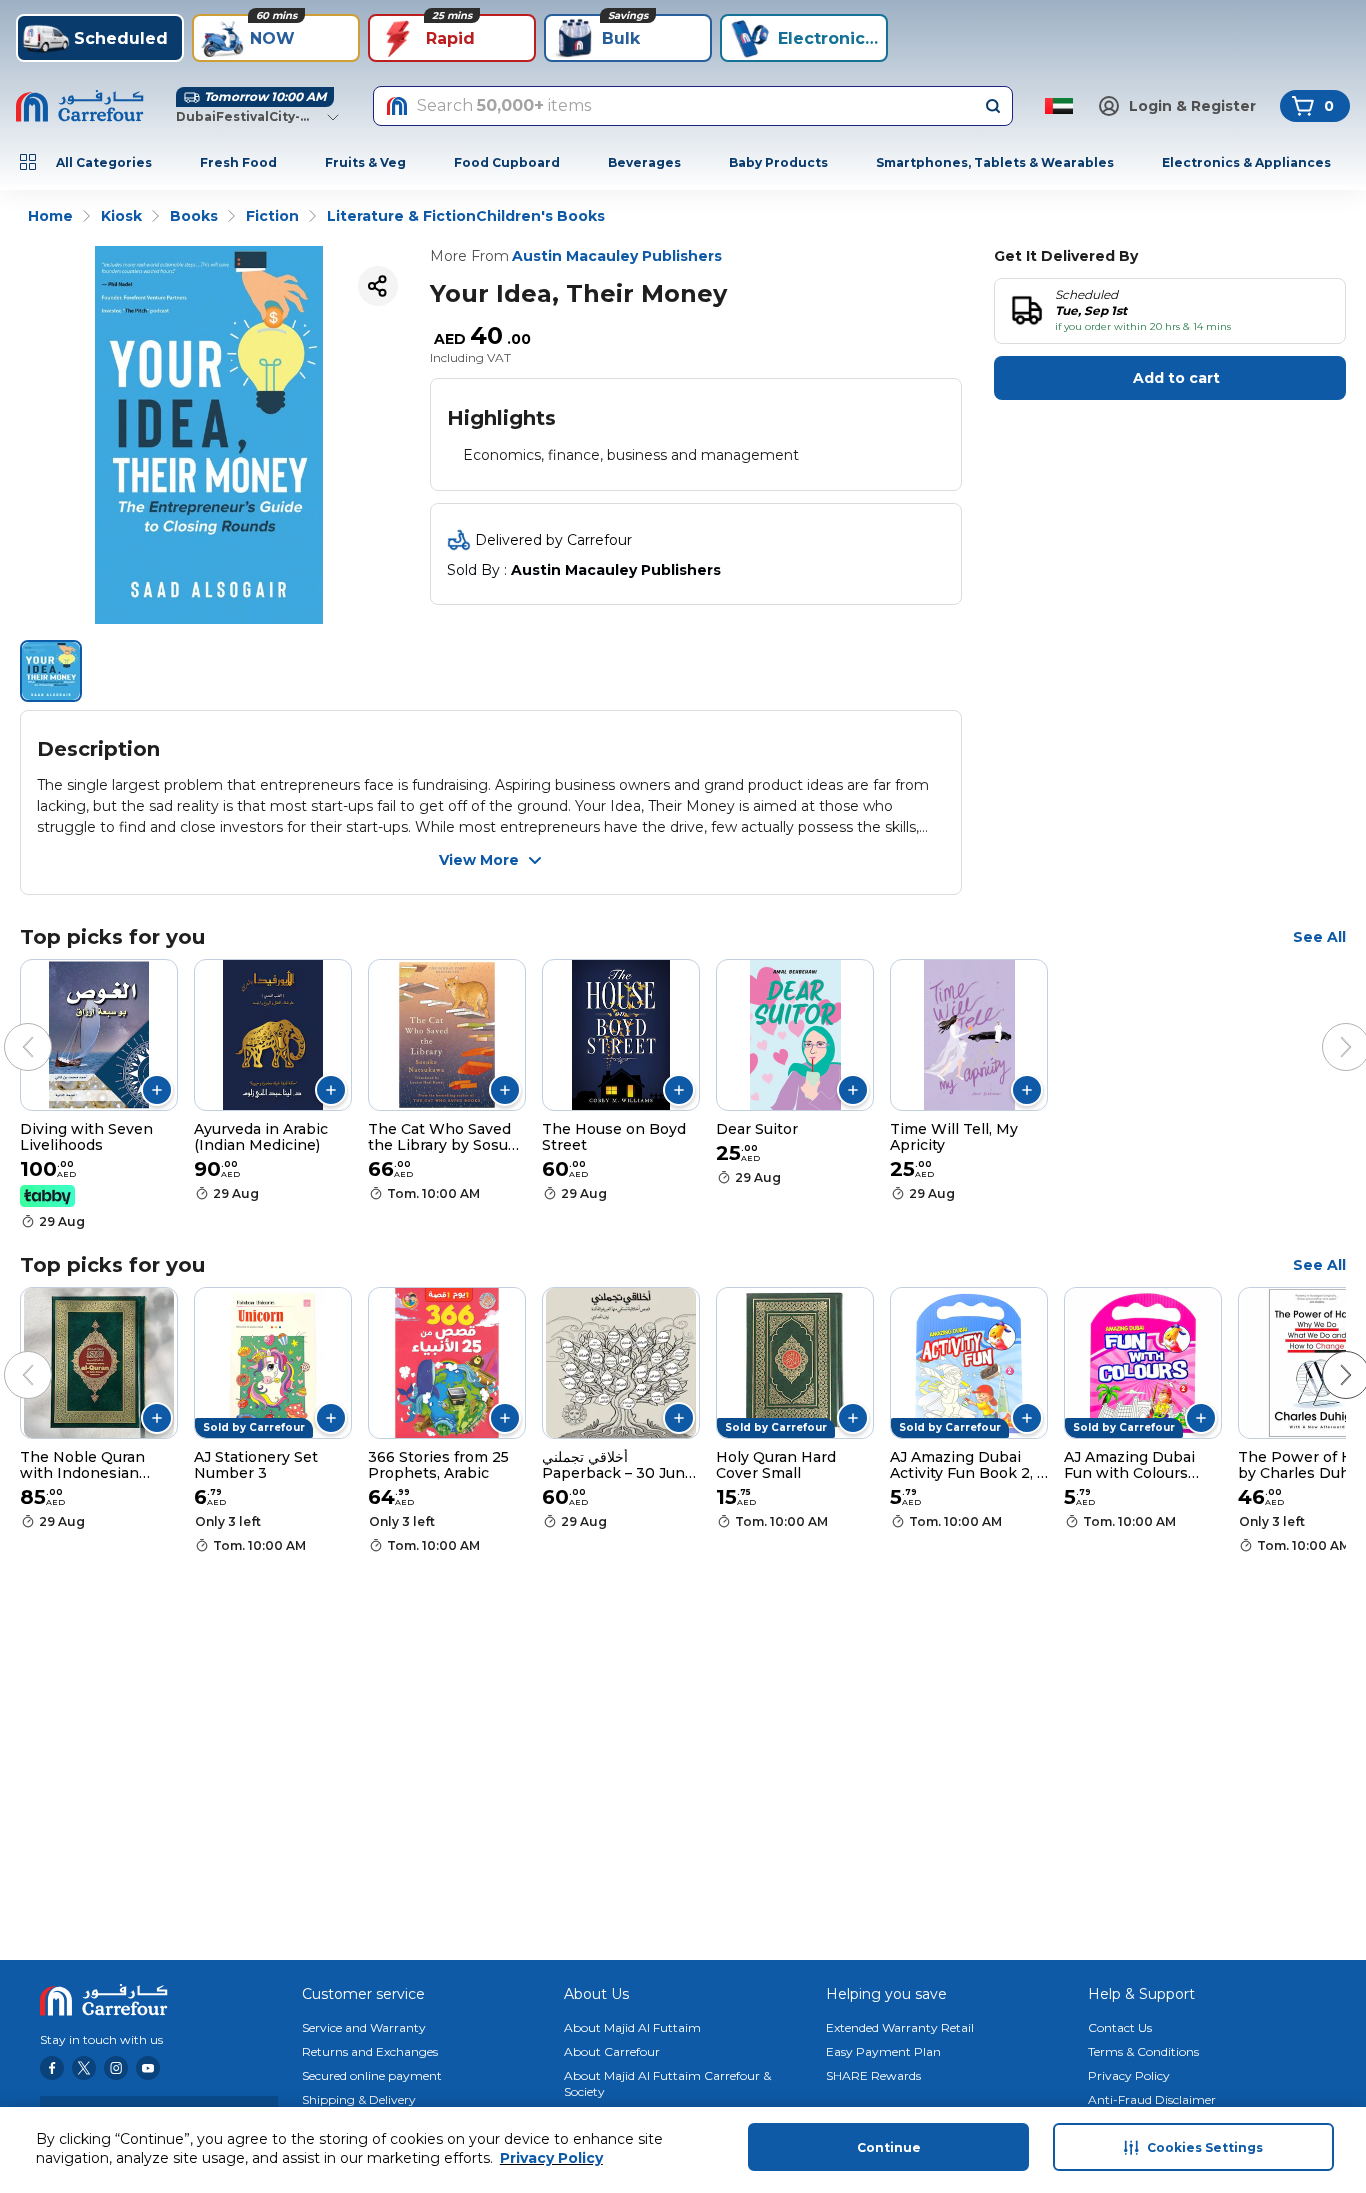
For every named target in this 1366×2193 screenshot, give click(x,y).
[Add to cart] (157, 1090)
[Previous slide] (8, 1027)
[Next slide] (1326, 1027)
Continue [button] (889, 2147)
